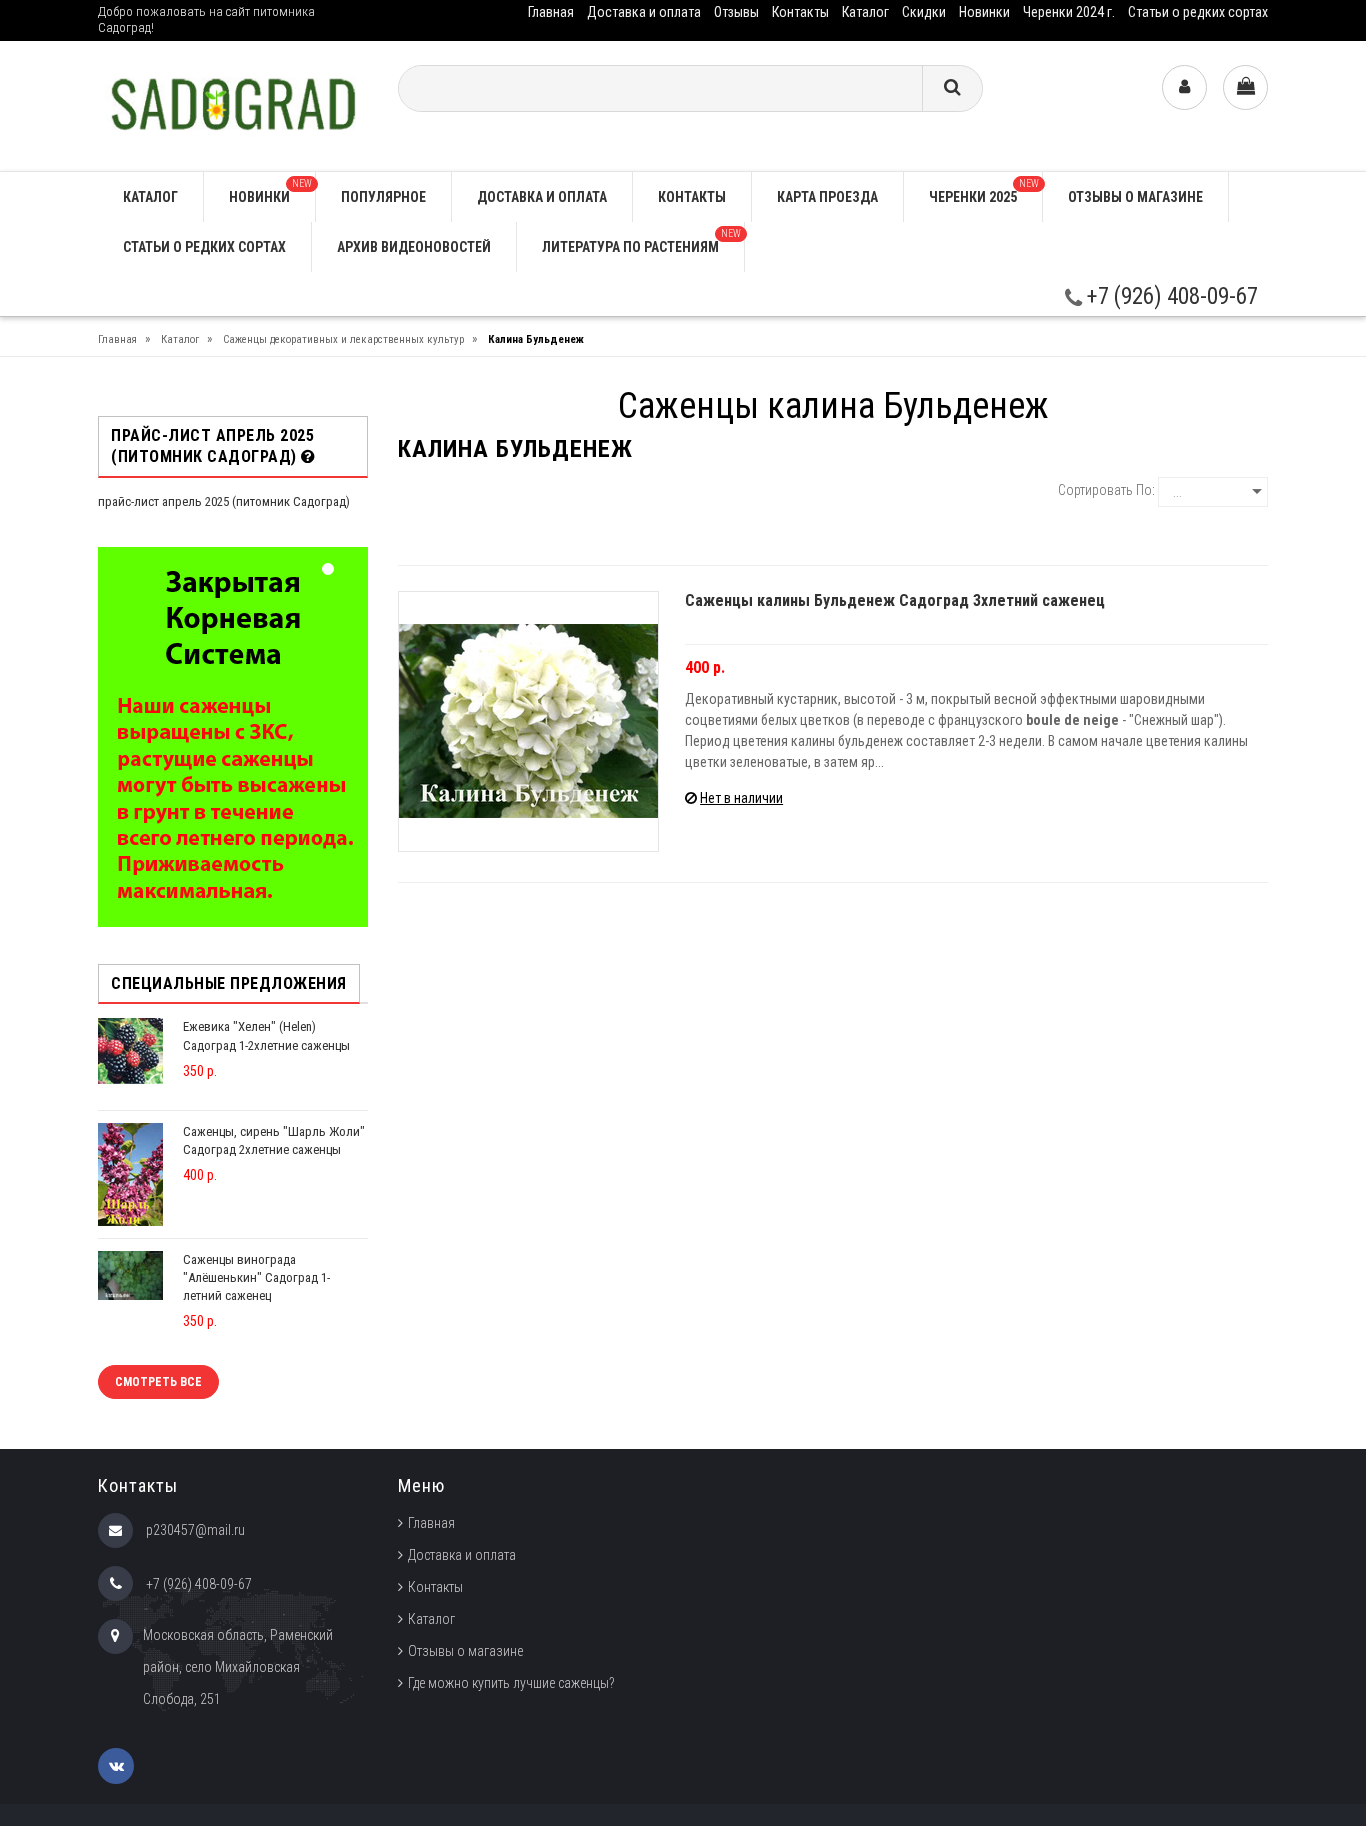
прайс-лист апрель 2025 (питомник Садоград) (224, 501)
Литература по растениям (641, 241)
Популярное (383, 197)
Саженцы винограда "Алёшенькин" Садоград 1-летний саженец (256, 1277)
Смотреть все (158, 1382)
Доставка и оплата (644, 12)
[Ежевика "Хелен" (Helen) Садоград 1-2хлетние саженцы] (130, 1050)
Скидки (924, 12)
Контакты (800, 12)
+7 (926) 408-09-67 (1170, 296)
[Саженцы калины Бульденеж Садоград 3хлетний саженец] (528, 721)
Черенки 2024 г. (1069, 12)
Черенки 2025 (984, 191)
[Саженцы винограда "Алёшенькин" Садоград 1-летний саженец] (130, 1274)
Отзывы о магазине (1135, 197)
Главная (551, 12)
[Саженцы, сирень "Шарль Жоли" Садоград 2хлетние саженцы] (130, 1173)
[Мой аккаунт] (1184, 87)
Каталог (865, 12)
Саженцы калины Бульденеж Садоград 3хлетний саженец (895, 600)
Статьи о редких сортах (1198, 12)
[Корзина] (1245, 87)
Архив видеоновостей (414, 247)
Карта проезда (827, 197)
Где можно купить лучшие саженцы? (511, 1683)
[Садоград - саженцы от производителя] (233, 104)
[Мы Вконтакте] (116, 1766)
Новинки (984, 12)
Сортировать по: (1106, 490)
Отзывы (736, 12)
